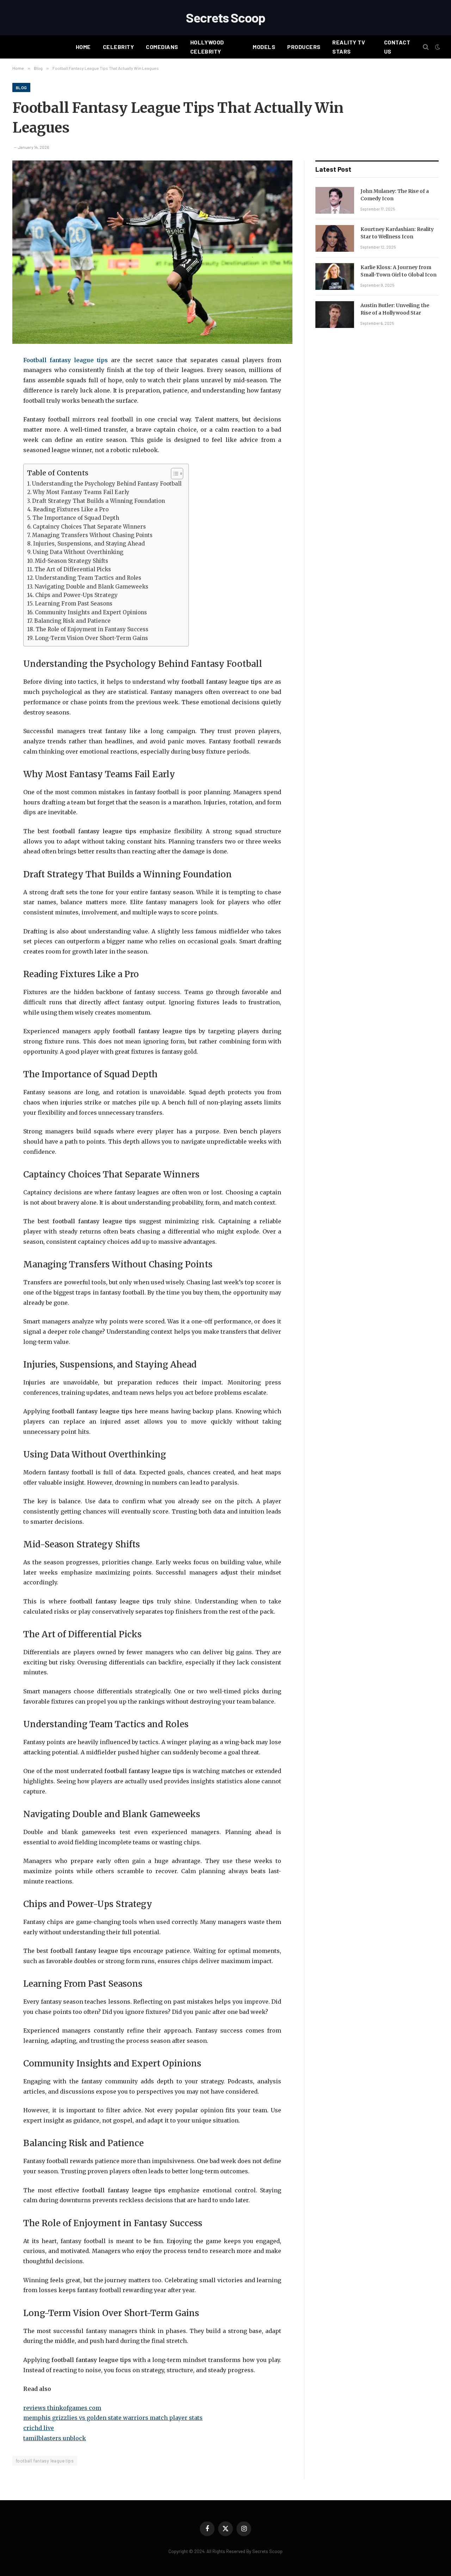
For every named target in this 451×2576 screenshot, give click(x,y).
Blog (21, 87)
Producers (304, 47)
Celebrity (118, 47)
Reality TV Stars (349, 47)
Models (264, 47)
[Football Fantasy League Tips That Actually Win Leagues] (152, 252)
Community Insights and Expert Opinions (91, 612)
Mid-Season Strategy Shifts (72, 561)
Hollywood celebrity (207, 47)
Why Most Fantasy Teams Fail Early (81, 492)
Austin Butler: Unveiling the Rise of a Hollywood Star (395, 309)
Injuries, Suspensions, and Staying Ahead (89, 544)
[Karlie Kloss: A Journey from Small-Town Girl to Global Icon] (335, 276)
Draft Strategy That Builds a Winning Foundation (98, 501)
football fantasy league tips (45, 2461)
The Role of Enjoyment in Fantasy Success (92, 629)
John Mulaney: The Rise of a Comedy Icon (395, 195)
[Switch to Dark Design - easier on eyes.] (437, 47)
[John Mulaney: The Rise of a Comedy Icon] (335, 200)
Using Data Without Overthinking (78, 552)
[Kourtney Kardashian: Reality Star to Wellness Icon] (335, 238)
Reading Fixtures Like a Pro (71, 509)
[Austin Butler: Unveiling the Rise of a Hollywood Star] (335, 315)
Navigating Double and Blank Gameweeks (91, 587)
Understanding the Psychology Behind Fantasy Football (107, 484)
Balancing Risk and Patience (72, 621)
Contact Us (397, 47)
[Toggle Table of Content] (174, 474)
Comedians (162, 47)
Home (83, 47)
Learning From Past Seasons (74, 604)
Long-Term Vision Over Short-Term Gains (91, 638)
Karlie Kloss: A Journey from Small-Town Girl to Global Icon (399, 271)
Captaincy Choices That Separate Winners (89, 527)
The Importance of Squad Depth (76, 518)
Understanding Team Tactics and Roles (88, 578)
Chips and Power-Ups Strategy (76, 595)
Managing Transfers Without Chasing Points (92, 535)
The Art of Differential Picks (73, 569)
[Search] (426, 47)
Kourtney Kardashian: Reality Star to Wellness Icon (397, 233)
